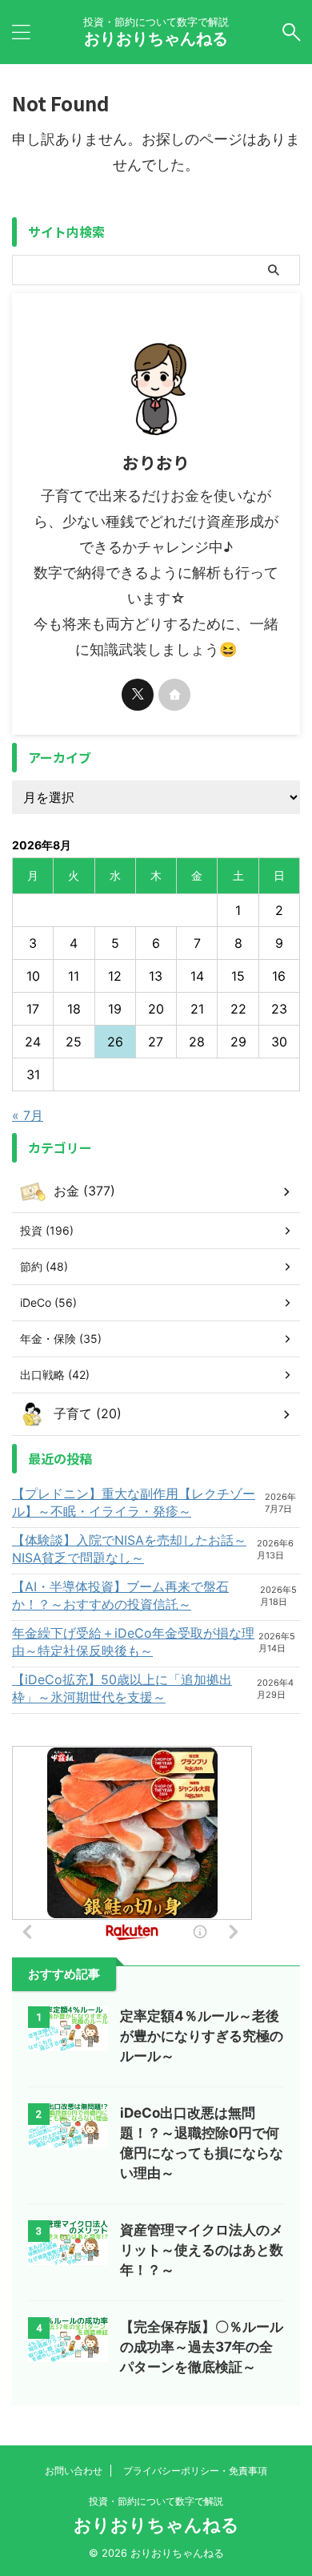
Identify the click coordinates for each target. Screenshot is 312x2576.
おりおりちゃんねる (156, 38)
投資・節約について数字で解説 (156, 2501)
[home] (174, 695)
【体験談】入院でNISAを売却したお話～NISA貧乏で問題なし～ (129, 1549)
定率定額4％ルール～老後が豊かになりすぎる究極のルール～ (202, 2036)
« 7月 (28, 1115)
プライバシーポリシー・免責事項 (195, 2471)
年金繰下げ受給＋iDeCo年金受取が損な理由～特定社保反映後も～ (133, 1642)
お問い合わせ (74, 2471)
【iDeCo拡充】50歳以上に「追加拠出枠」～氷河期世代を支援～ (122, 1688)
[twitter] (138, 695)
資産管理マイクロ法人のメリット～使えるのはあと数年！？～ (202, 2250)
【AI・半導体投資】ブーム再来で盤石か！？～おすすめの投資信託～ (120, 1595)
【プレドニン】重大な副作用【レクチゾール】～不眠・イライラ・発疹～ (134, 1502)
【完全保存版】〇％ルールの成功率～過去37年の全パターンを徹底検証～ (202, 2347)
